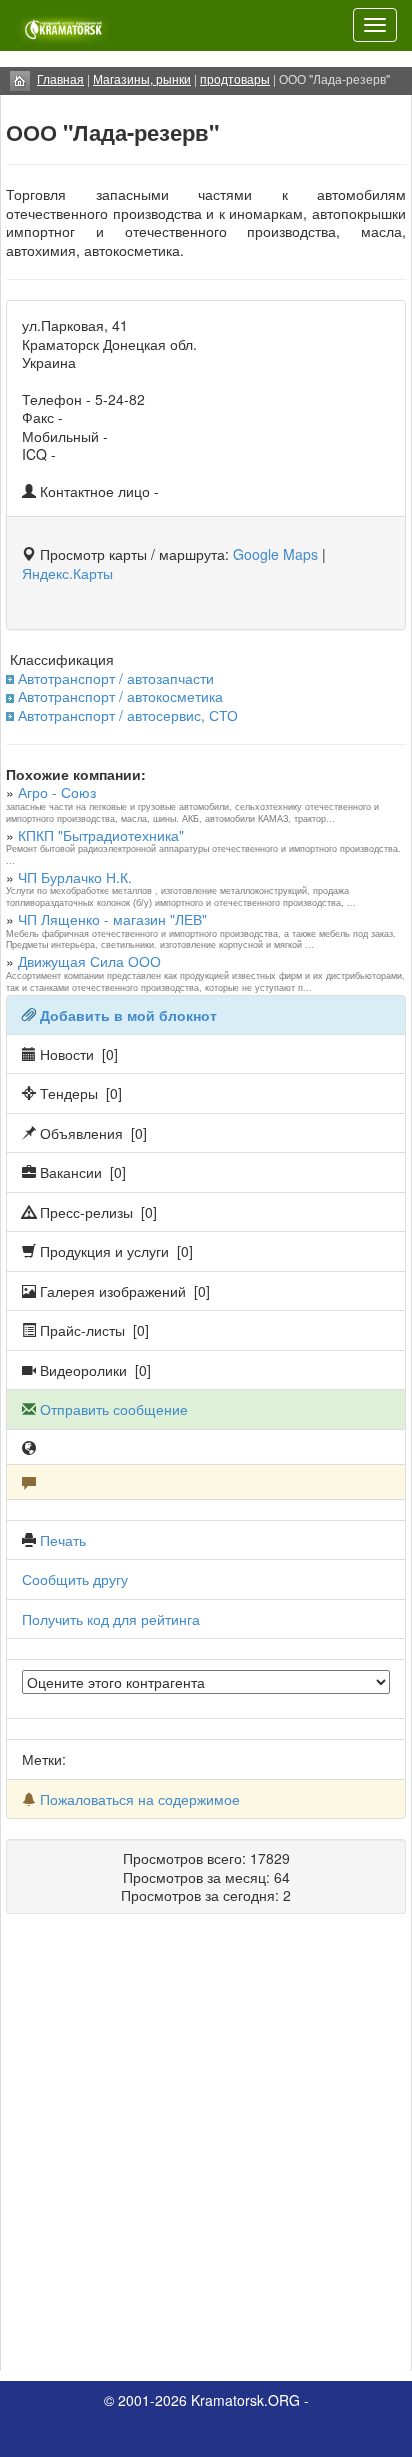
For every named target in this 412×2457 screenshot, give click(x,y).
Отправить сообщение (114, 1409)
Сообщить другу (75, 1579)
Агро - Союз (57, 792)
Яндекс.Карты (67, 573)
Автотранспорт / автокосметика (120, 696)
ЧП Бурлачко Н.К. (75, 877)
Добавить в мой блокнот (128, 1015)
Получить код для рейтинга (111, 1619)
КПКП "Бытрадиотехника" (101, 835)
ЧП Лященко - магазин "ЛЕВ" (112, 919)
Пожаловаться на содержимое (140, 1799)
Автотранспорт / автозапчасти (116, 678)
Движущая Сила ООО (89, 961)
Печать (63, 1540)
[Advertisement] (206, 2150)
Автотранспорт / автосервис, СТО (128, 715)
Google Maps (275, 554)
